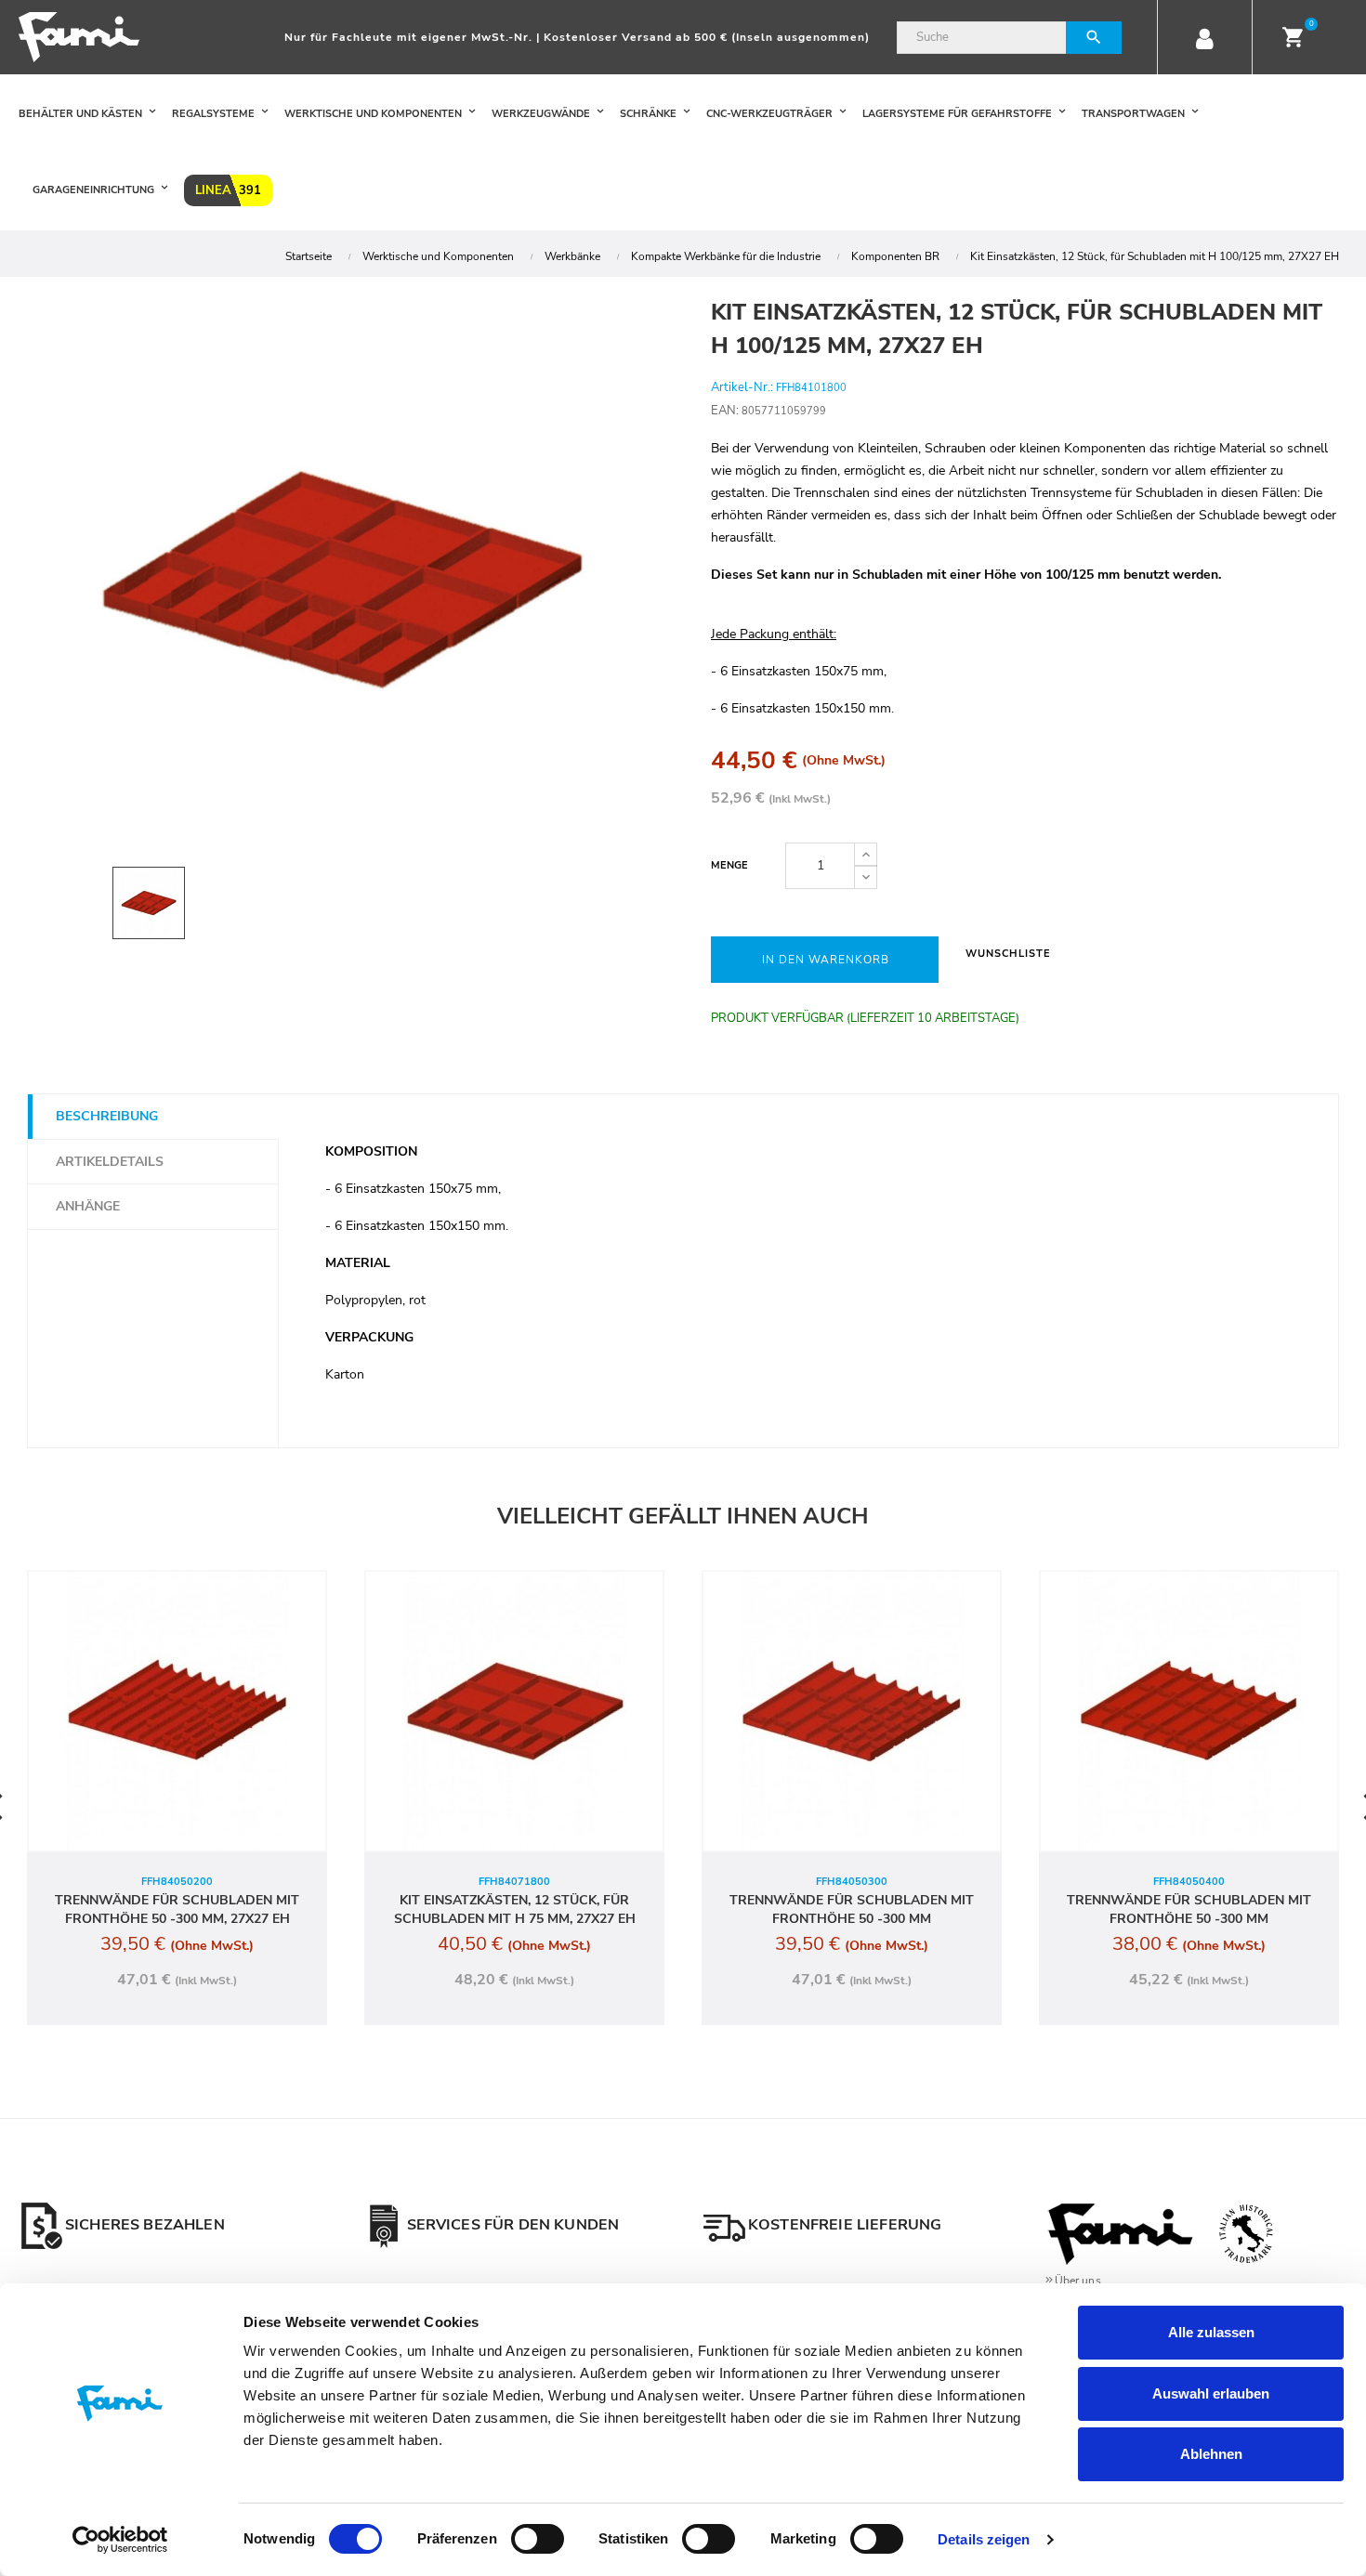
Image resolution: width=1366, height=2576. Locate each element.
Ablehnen (1211, 2454)
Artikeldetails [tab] (110, 1162)
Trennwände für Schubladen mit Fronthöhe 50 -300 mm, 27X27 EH (177, 1909)
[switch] (538, 2539)
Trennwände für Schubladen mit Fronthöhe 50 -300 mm (852, 1909)
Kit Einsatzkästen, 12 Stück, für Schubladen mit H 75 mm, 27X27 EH (515, 1909)
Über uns (1078, 2281)
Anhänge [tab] (88, 1206)
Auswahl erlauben (1211, 2393)
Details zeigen (984, 2539)
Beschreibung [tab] (107, 1116)
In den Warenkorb (826, 960)
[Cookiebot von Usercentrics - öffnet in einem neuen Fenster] (120, 2540)
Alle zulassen (1211, 2332)
